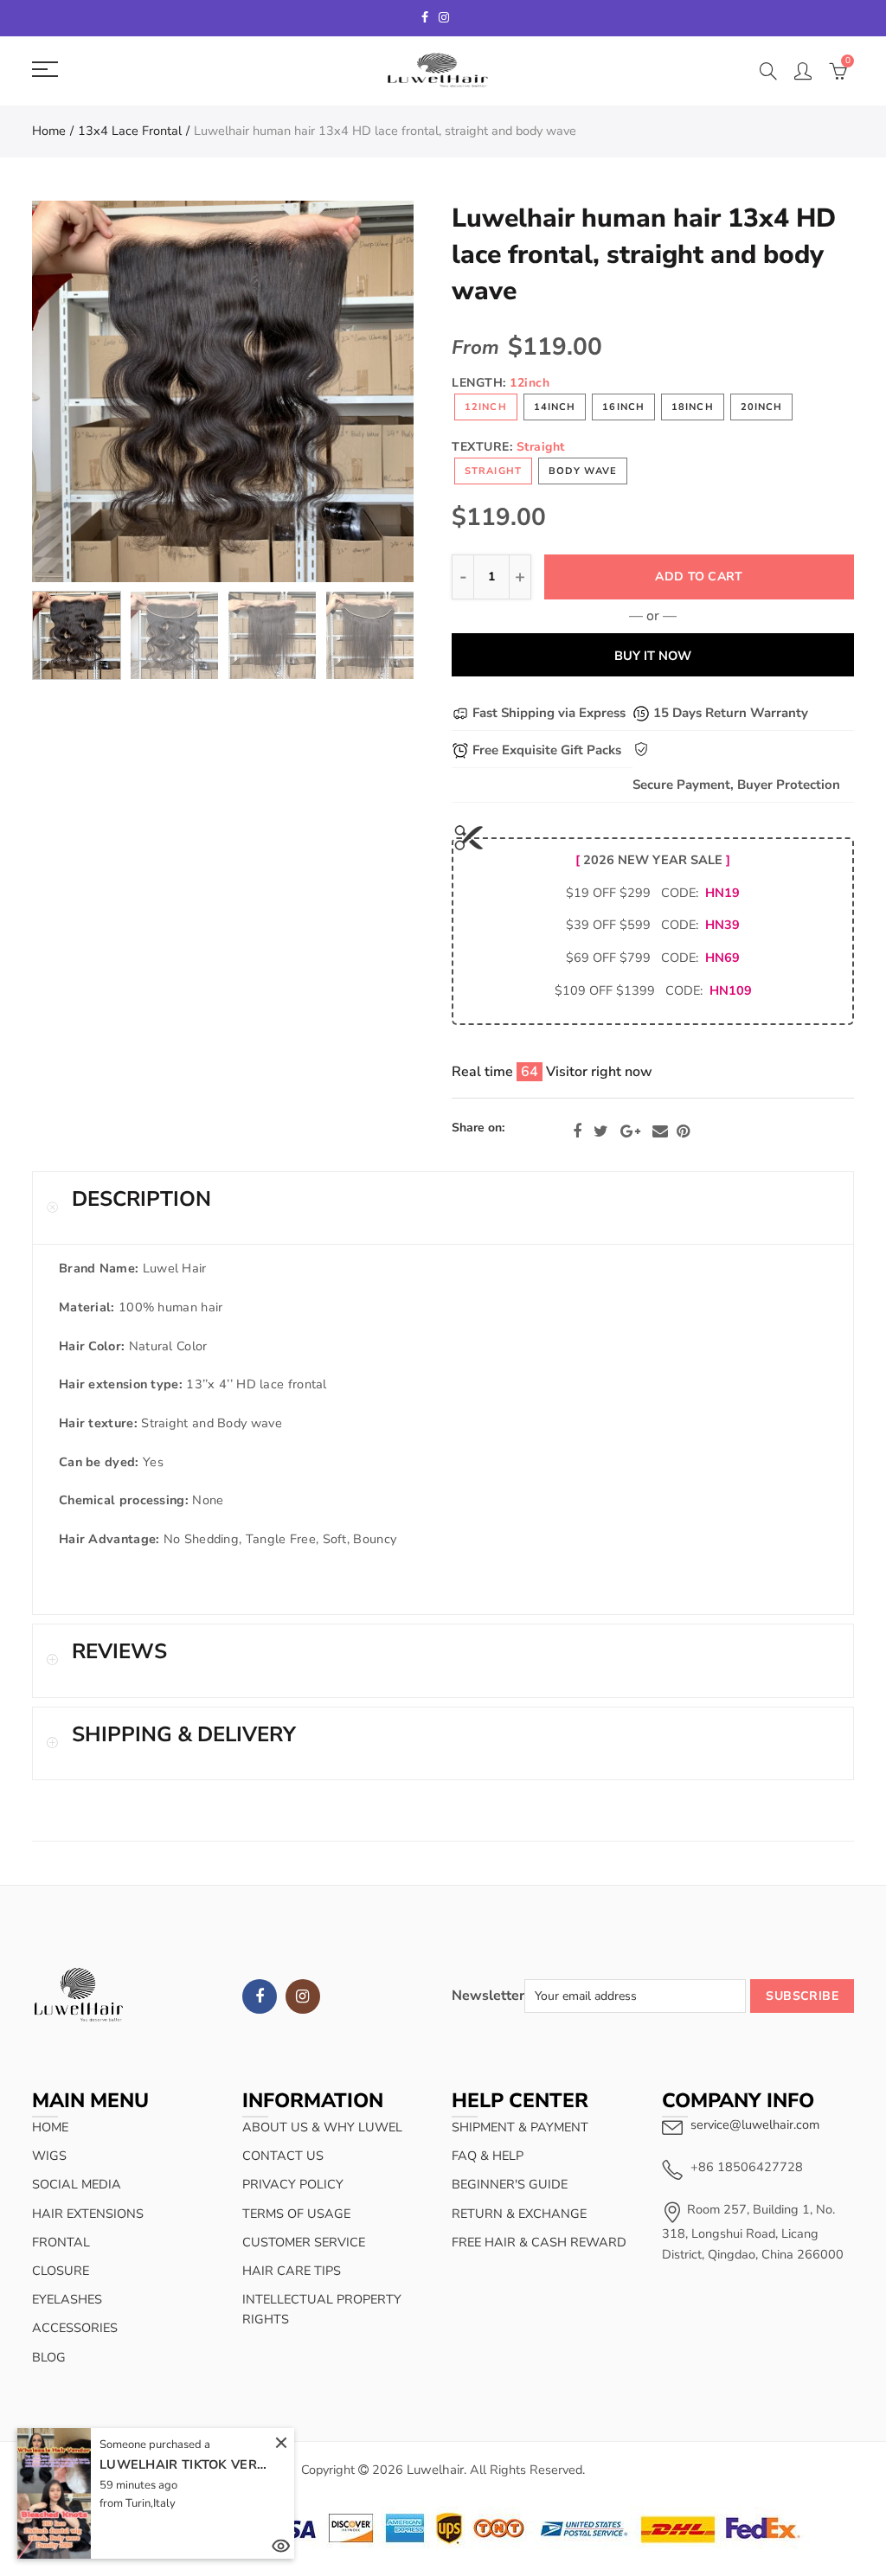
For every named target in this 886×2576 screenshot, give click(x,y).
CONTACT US (283, 2156)
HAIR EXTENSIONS (88, 2214)
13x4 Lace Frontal (130, 131)
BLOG (49, 2357)
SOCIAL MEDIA (77, 2184)
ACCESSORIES (75, 2328)
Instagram (303, 1996)
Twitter (601, 1131)
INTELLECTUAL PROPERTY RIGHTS (322, 2309)
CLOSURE (61, 2271)
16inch (623, 407)
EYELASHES (67, 2299)
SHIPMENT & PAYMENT (520, 2127)
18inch (693, 407)
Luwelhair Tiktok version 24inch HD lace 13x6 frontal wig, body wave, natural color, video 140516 (186, 2464)
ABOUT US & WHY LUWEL (322, 2127)
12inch (486, 407)
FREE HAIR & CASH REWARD (539, 2242)
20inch (762, 407)
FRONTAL (61, 2242)
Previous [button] (78, 391)
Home (49, 131)
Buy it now (653, 656)
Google (630, 1131)
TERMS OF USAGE (296, 2214)
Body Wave (583, 471)
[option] (223, 391)
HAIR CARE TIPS (292, 2271)
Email (660, 1131)
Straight (493, 471)
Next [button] (367, 391)
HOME (50, 2127)
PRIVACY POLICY (293, 2184)
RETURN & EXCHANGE (519, 2214)
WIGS (49, 2156)
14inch (555, 407)
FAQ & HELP (488, 2156)
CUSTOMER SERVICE (304, 2242)
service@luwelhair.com (755, 2124)
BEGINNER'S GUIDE (510, 2184)
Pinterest (683, 1131)
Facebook (577, 1131)
